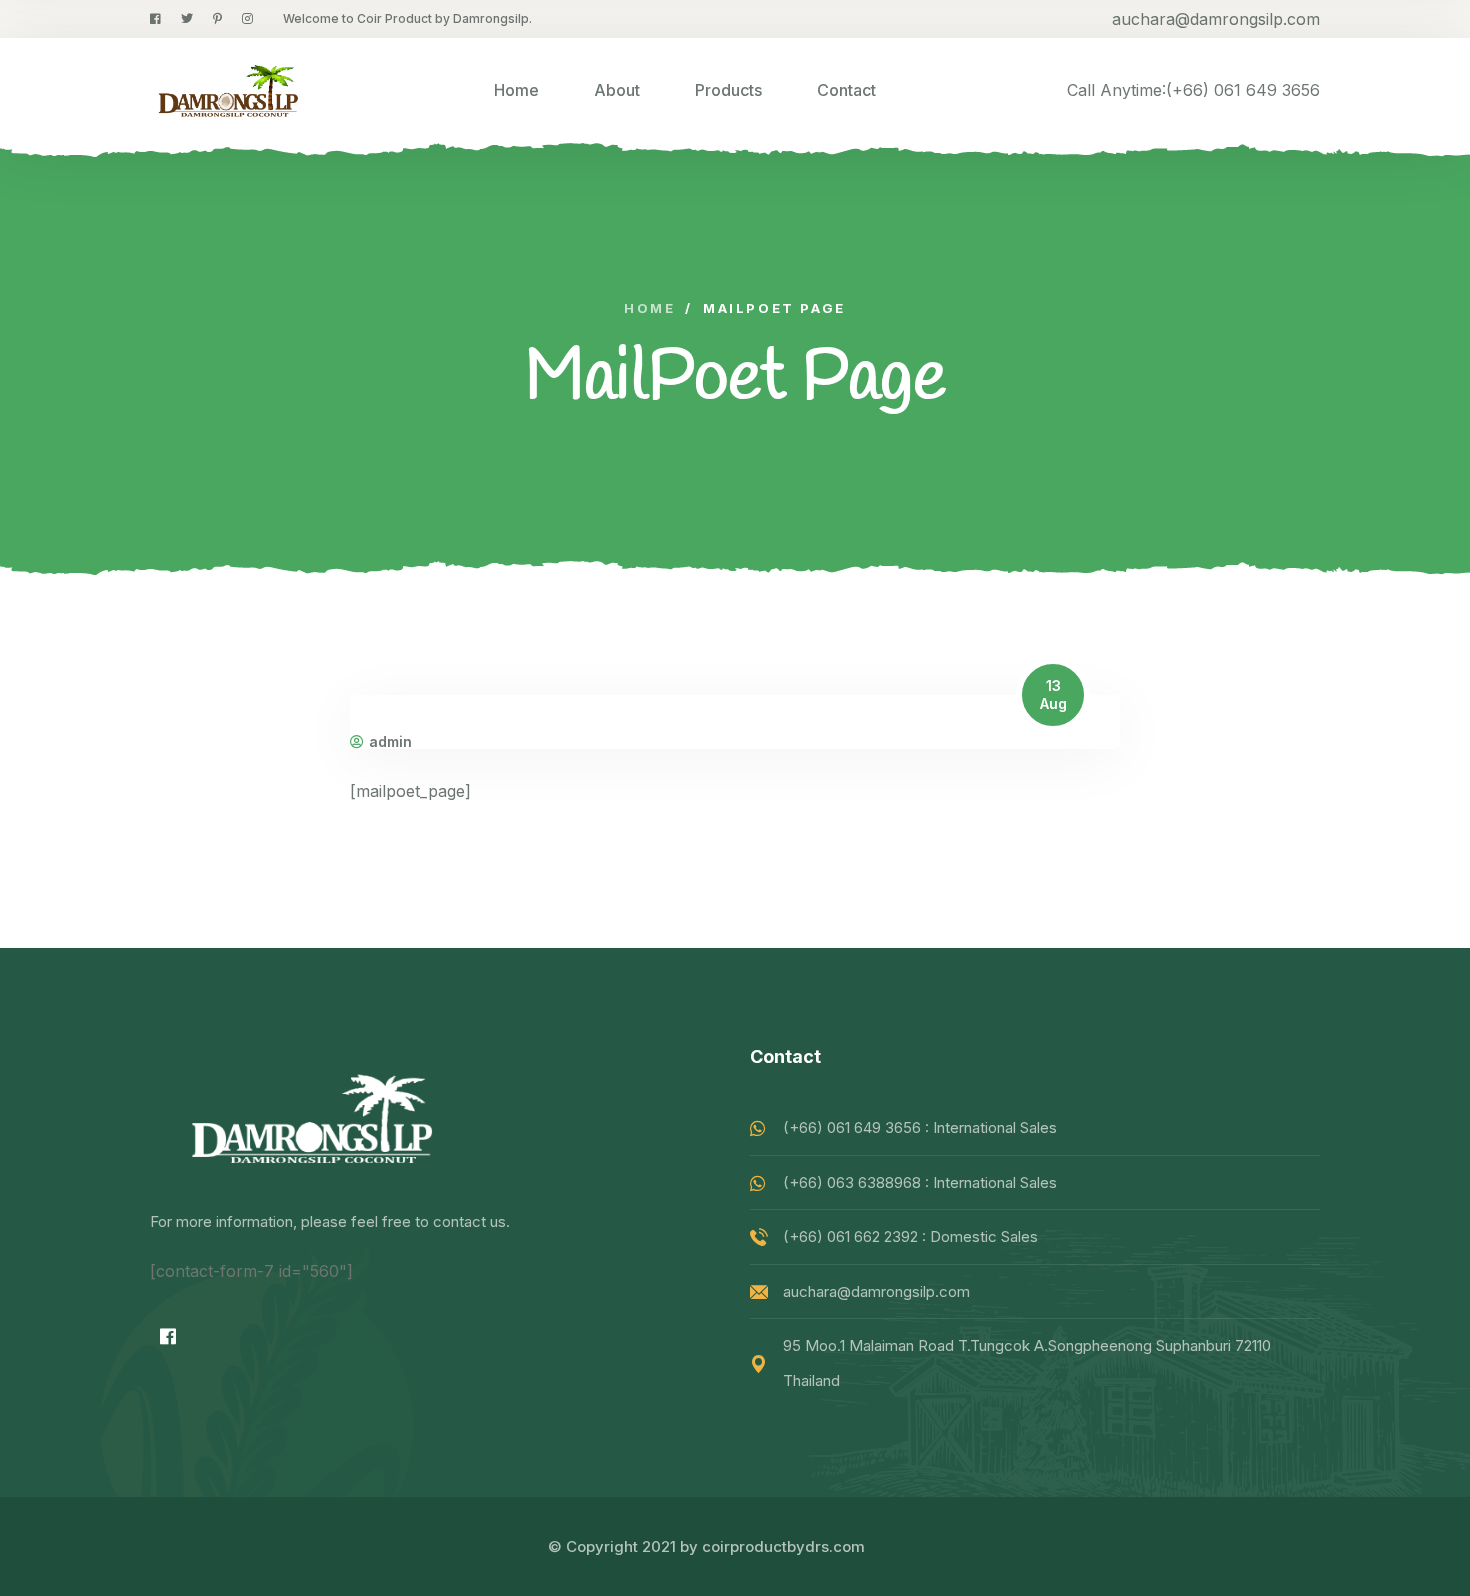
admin (390, 742)
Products (728, 90)
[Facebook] (168, 1336)
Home (516, 90)
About (617, 90)
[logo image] (226, 90)
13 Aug (1053, 694)
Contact (846, 90)
